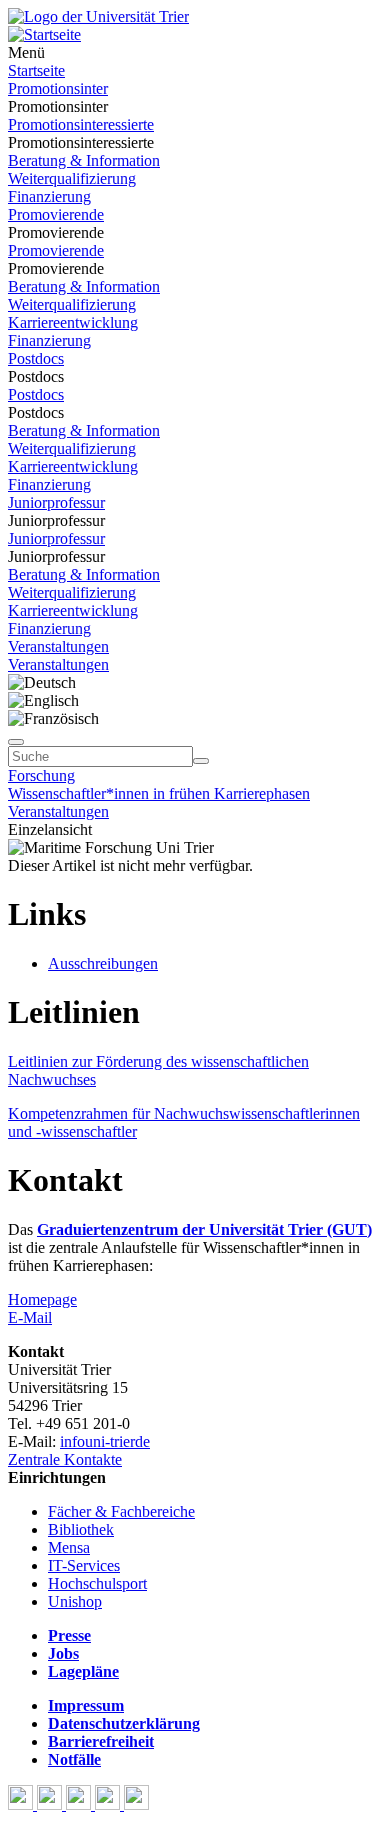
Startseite (36, 70)
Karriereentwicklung (73, 322)
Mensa (69, 1547)
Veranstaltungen (58, 646)
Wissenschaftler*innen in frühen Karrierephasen (159, 793)
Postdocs (36, 358)
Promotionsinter (58, 88)
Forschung (41, 775)
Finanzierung (49, 196)
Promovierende (56, 214)
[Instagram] (109, 1804)
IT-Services (84, 1565)
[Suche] (16, 742)
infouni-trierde (105, 1441)
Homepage (42, 1299)
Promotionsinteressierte (81, 124)
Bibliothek (81, 1529)
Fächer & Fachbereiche (121, 1511)
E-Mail (30, 1317)
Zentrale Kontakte (65, 1459)
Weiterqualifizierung (72, 178)
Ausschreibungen (103, 963)
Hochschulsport (97, 1583)
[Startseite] (98, 16)
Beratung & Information (84, 160)
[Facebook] (22, 1804)
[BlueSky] (51, 1804)
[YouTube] (80, 1804)
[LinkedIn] (136, 1804)
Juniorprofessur (56, 502)
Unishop (75, 1601)
